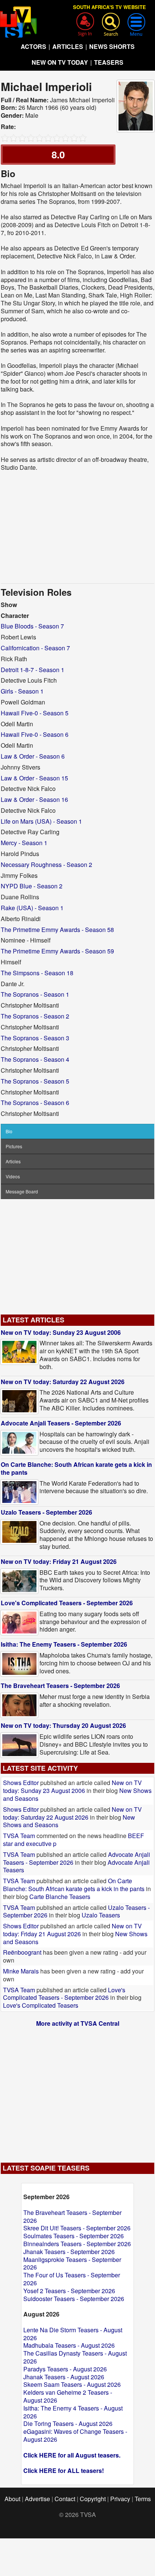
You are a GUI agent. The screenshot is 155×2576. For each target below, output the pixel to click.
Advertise (37, 2499)
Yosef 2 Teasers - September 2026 (69, 2291)
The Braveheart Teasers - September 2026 (60, 1686)
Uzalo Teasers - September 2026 (46, 1512)
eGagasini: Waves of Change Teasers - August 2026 (75, 2435)
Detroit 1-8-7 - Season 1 (33, 670)
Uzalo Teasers (101, 1915)
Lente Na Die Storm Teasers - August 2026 (73, 2334)
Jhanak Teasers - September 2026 (69, 2252)
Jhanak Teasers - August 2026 (64, 2377)
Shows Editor (21, 1783)
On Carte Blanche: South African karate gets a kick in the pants (76, 1468)
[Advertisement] (77, 527)
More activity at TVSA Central (78, 2023)
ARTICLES (68, 46)
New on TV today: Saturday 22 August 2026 (63, 1382)
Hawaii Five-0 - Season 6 (35, 734)
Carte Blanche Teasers (60, 1897)
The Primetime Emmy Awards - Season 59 (57, 951)
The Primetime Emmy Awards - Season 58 (57, 930)
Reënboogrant (22, 1952)
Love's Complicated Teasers (41, 2005)
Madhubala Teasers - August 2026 (69, 2345)
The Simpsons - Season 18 (37, 973)
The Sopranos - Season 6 (35, 1103)
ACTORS (33, 46)
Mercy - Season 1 (24, 843)
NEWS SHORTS (112, 46)
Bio (9, 1131)
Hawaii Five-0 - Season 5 (35, 713)
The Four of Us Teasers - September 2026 (72, 2279)
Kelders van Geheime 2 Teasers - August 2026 (68, 2396)
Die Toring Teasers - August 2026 (68, 2423)
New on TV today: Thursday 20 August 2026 (63, 1725)
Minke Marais (21, 1971)
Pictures (14, 1146)
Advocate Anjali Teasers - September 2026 (61, 1423)
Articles (13, 1161)
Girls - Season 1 (22, 691)
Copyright (93, 2499)
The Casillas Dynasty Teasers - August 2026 (75, 2357)
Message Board (22, 1191)
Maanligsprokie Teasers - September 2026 (72, 2263)
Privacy (120, 2499)
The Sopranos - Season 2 (35, 1016)
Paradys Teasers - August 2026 (65, 2369)
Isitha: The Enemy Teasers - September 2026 (64, 1644)
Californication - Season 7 (35, 648)
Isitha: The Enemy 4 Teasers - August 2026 (73, 2412)
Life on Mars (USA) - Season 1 (41, 821)
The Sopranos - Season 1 (35, 994)
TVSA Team (19, 1836)
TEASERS (109, 62)
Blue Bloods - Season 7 (32, 626)
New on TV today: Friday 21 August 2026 (59, 1561)
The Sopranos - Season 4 (35, 1059)
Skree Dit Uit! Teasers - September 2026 (77, 2228)
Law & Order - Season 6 (33, 756)
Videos (13, 1176)
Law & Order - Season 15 (34, 778)
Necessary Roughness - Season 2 (46, 864)
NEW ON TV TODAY (60, 62)
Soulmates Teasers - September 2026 (74, 2236)
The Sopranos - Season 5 (35, 1081)
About (12, 2499)
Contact (65, 2499)
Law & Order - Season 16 (34, 799)
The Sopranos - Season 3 (35, 1038)
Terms (143, 2499)
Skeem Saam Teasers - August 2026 (72, 2384)
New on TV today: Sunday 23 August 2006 (61, 1332)
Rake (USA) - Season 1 (32, 908)
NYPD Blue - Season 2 (32, 886)
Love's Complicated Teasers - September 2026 (67, 1603)
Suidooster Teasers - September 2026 (74, 2299)
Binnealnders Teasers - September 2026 (77, 2244)
